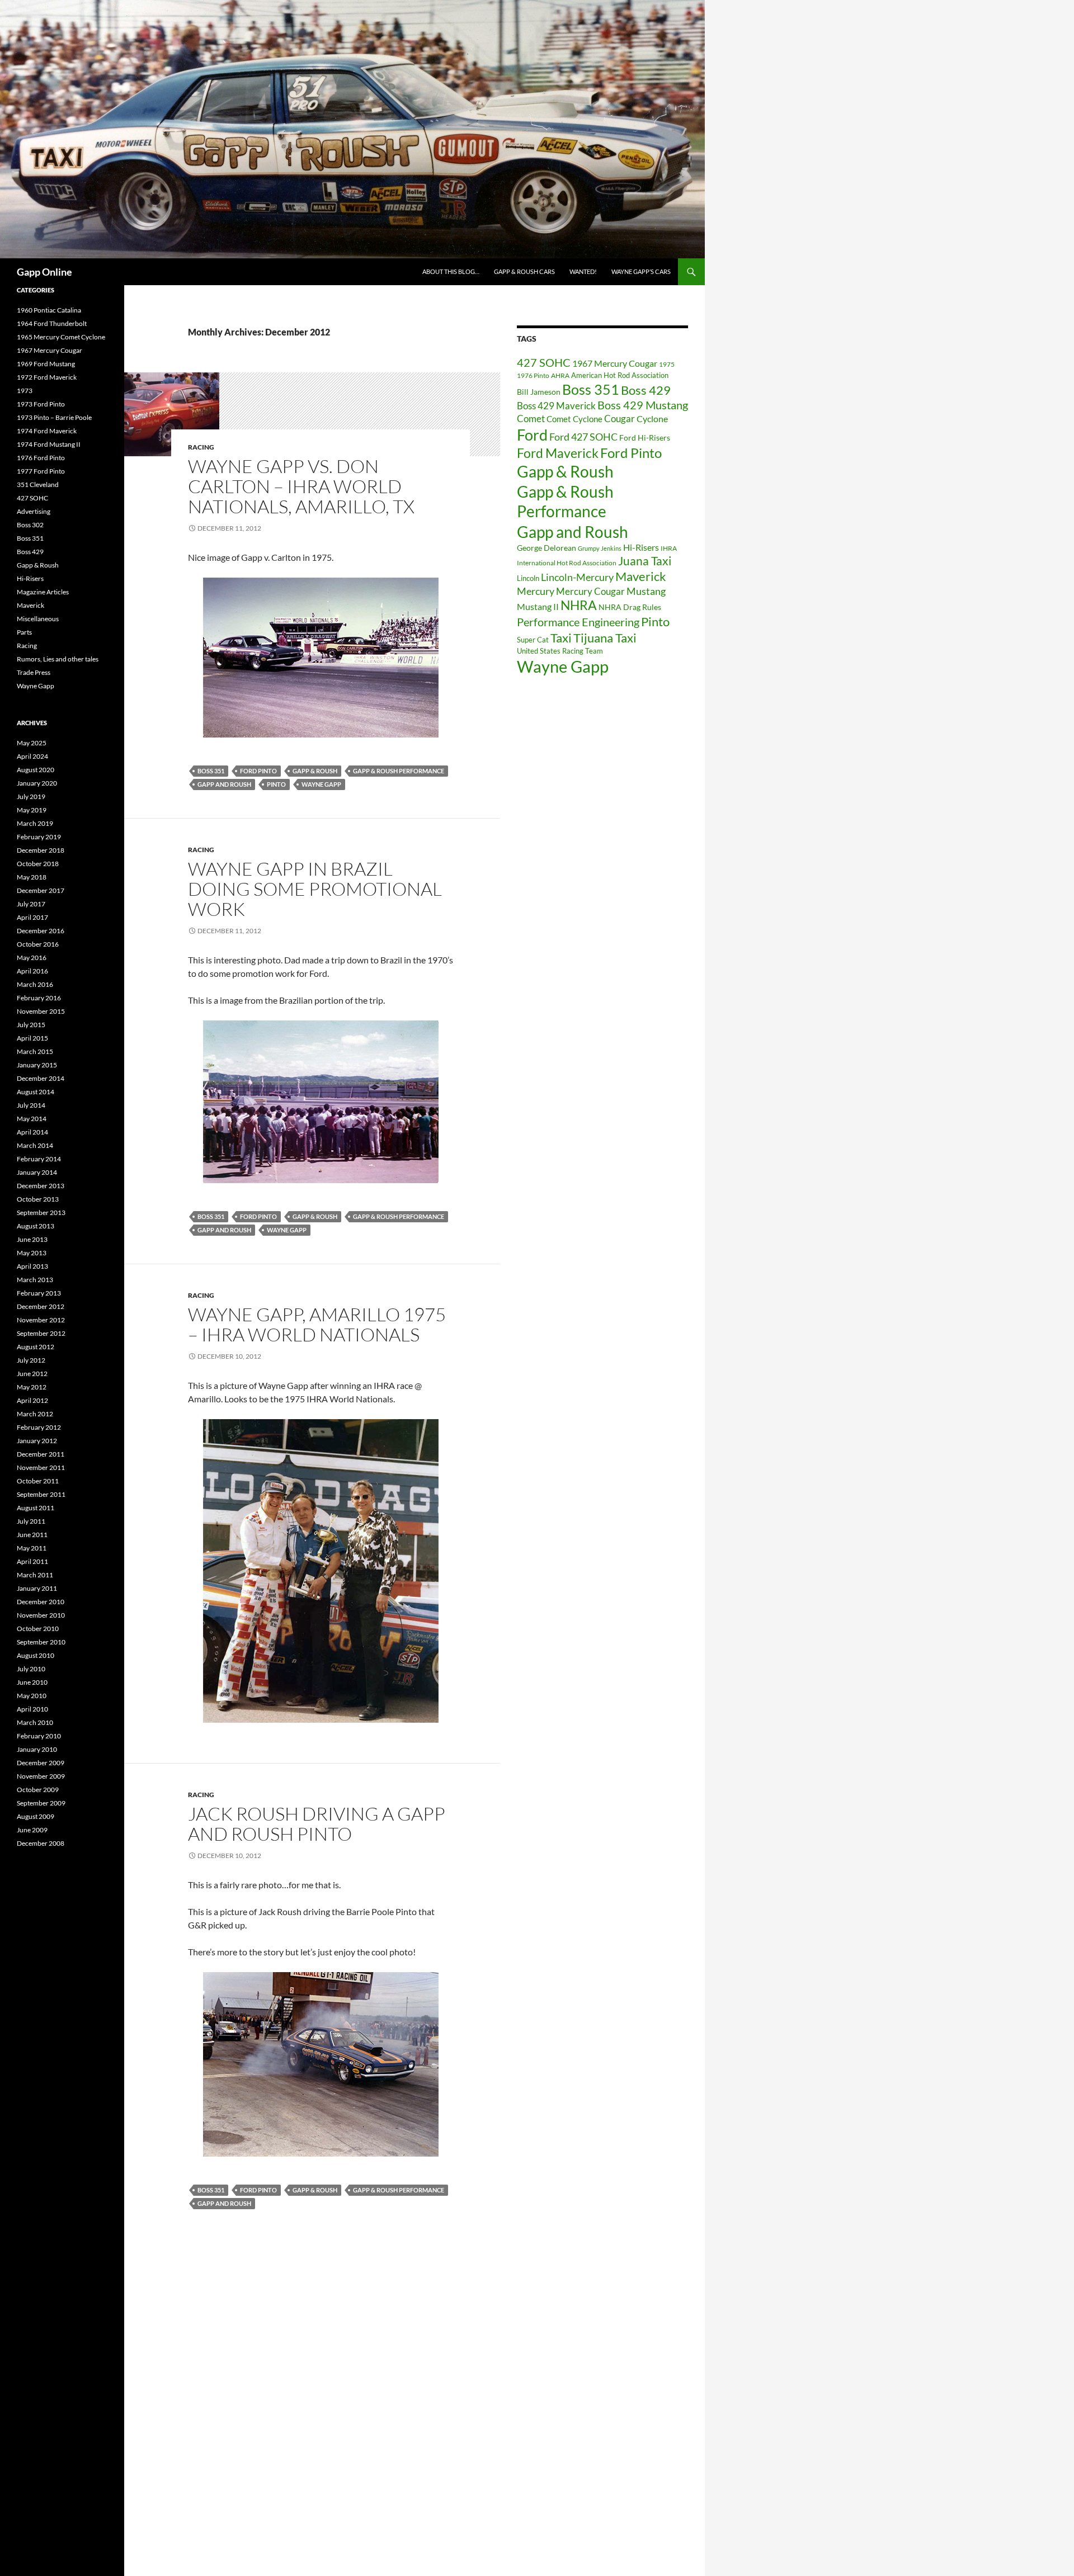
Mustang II (538, 606)
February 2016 (39, 998)
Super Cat (533, 640)
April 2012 (32, 1400)
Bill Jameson (539, 392)
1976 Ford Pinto (41, 458)
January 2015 (37, 1065)
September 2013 (41, 1213)
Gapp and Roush (224, 784)
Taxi (561, 638)
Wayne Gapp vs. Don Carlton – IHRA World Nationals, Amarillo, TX (301, 486)
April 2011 (32, 1561)
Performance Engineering (578, 622)
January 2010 (37, 1749)
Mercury (536, 591)
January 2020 (37, 783)
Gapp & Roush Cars (524, 271)
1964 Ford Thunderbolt (52, 323)
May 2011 (32, 1548)
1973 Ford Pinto (41, 404)
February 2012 (39, 1427)
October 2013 (38, 1199)
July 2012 (31, 1360)
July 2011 (31, 1521)
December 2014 (41, 1078)
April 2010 (32, 1709)
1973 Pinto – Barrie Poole (54, 417)
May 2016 (32, 958)
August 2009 (36, 1816)
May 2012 (32, 1387)
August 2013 (36, 1226)
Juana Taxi (645, 561)
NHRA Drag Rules (630, 607)
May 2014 (32, 1119)
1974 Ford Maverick (47, 431)
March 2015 (35, 1051)
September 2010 (41, 1642)
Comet (531, 419)
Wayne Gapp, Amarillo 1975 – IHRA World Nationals (317, 1324)
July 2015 (31, 1025)
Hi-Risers (641, 547)
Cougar (620, 419)
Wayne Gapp (321, 784)
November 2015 (41, 1011)
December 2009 (41, 1763)
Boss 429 (646, 390)
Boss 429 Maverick (556, 406)
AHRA (560, 375)
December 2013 (41, 1186)
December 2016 (41, 931)
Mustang (646, 591)
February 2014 (39, 1159)
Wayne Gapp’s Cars (641, 271)
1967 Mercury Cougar (615, 363)
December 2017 (41, 890)
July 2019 (31, 797)
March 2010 (35, 1722)
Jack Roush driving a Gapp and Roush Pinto (317, 1824)
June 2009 (32, 1830)
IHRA (669, 548)
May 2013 (32, 1253)
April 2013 (32, 1266)
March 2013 (35, 1280)
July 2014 (31, 1105)
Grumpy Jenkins (600, 548)
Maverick (641, 576)
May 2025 (32, 743)
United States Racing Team (560, 651)
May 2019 (32, 810)
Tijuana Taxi (605, 638)
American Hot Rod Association (620, 375)
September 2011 (41, 1494)
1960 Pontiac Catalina (49, 310)
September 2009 (41, 1803)
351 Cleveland (38, 485)
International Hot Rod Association (567, 563)
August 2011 (36, 1508)
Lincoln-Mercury (577, 577)
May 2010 (32, 1696)
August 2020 (36, 770)
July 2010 (31, 1669)
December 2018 (41, 850)
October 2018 (38, 864)
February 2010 (39, 1736)
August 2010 (36, 1655)
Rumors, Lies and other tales (58, 659)
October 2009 (38, 1790)
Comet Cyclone (574, 419)
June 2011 (32, 1535)
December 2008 (41, 1843)
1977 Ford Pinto (41, 471)
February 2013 (39, 1293)
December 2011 (41, 1454)
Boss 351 (211, 771)
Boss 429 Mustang (643, 405)
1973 (25, 391)
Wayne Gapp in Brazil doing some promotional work (315, 889)
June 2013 (32, 1239)
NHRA (579, 605)
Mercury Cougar (590, 591)
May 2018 (32, 877)
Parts (24, 632)
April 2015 (32, 1038)
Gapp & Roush (315, 771)
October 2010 (38, 1629)
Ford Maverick (558, 453)
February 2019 (39, 837)
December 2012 (41, 1306)
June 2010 (32, 1682)
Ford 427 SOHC (583, 437)
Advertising (34, 511)
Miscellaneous (38, 619)
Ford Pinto (258, 771)
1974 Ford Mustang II (49, 444)
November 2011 (41, 1467)
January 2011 (37, 1588)
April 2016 (32, 971)
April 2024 (32, 756)
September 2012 (41, 1333)
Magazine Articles (43, 592)
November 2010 (41, 1615)
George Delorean (547, 548)
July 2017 (31, 904)
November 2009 (41, 1776)
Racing (201, 447)
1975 (667, 364)
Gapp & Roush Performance (399, 771)
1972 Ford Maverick (47, 377)
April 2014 (32, 1132)
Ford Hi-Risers (645, 438)
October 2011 (38, 1481)
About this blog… (451, 271)
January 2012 (37, 1441)
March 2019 (35, 823)
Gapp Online (44, 272)
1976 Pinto (533, 375)
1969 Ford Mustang (46, 364)
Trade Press (34, 672)
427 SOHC (544, 362)
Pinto (276, 784)
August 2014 (36, 1092)
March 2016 (35, 984)
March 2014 (35, 1145)
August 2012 (36, 1347)
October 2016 (38, 944)
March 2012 (35, 1414)
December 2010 (41, 1602)
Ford (532, 435)
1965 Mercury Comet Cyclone (61, 337)
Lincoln (528, 578)
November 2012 (41, 1320)
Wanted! (583, 271)
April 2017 (32, 917)
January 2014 (37, 1172)
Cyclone (652, 419)
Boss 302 (30, 525)
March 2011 (35, 1575)
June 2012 (32, 1374)
